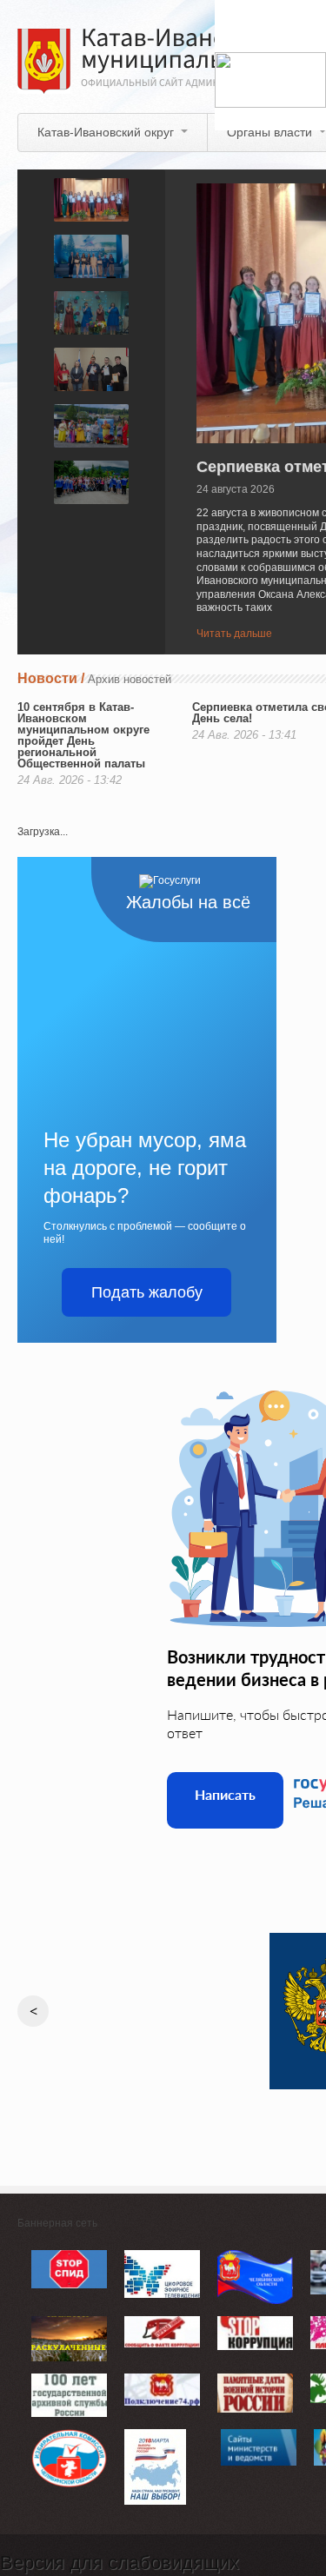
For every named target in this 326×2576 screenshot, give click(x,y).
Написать (225, 1794)
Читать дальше (234, 634)
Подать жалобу (147, 1292)
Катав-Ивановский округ (106, 132)
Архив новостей (130, 679)
